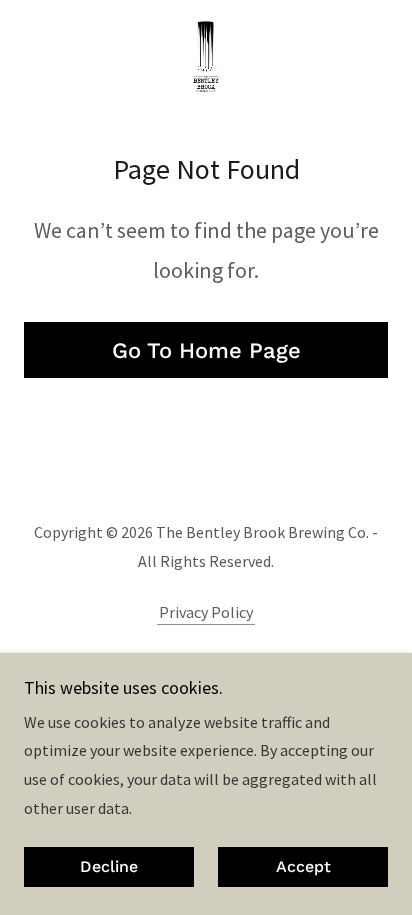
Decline (109, 867)
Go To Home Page (206, 350)
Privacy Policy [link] (206, 612)
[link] (205, 56)
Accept (303, 867)
